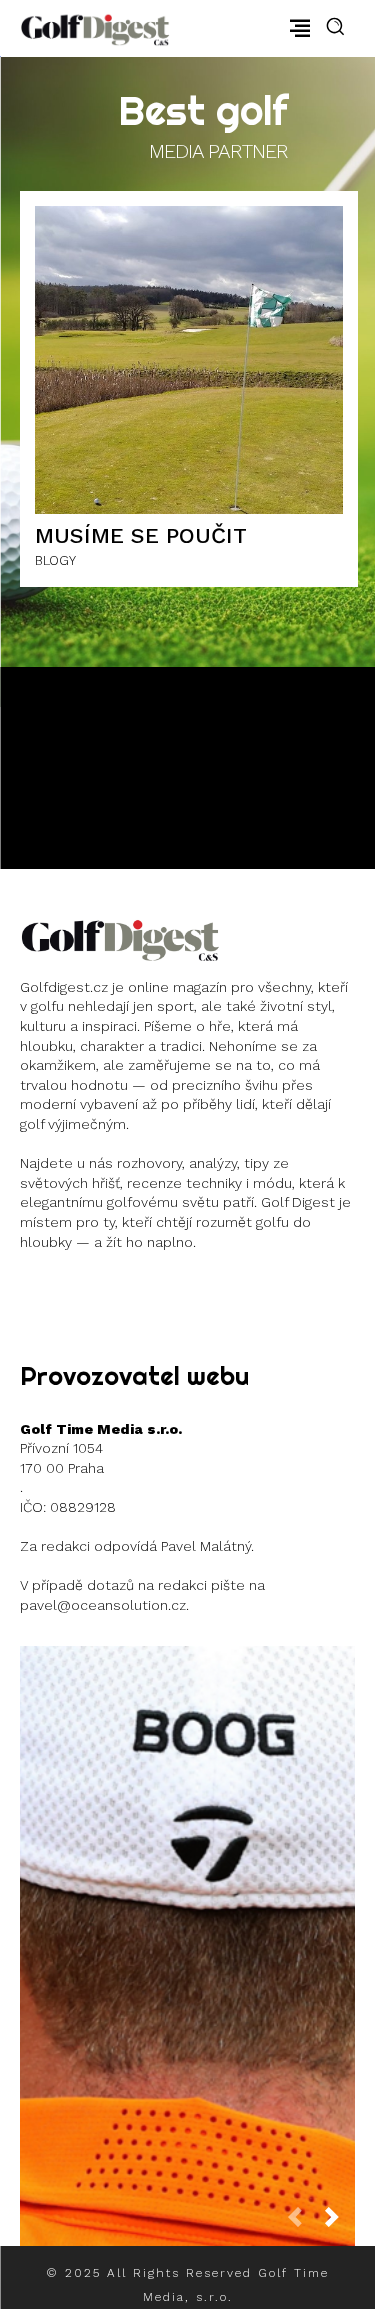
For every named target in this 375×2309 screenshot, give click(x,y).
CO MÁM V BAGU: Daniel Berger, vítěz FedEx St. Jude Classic (188, 1930)
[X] (156, 1292)
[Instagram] (35, 1292)
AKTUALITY (185, 1997)
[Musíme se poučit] (189, 360)
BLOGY (55, 560)
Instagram (92, 1291)
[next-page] (340, 2223)
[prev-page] (303, 2223)
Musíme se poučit (141, 535)
